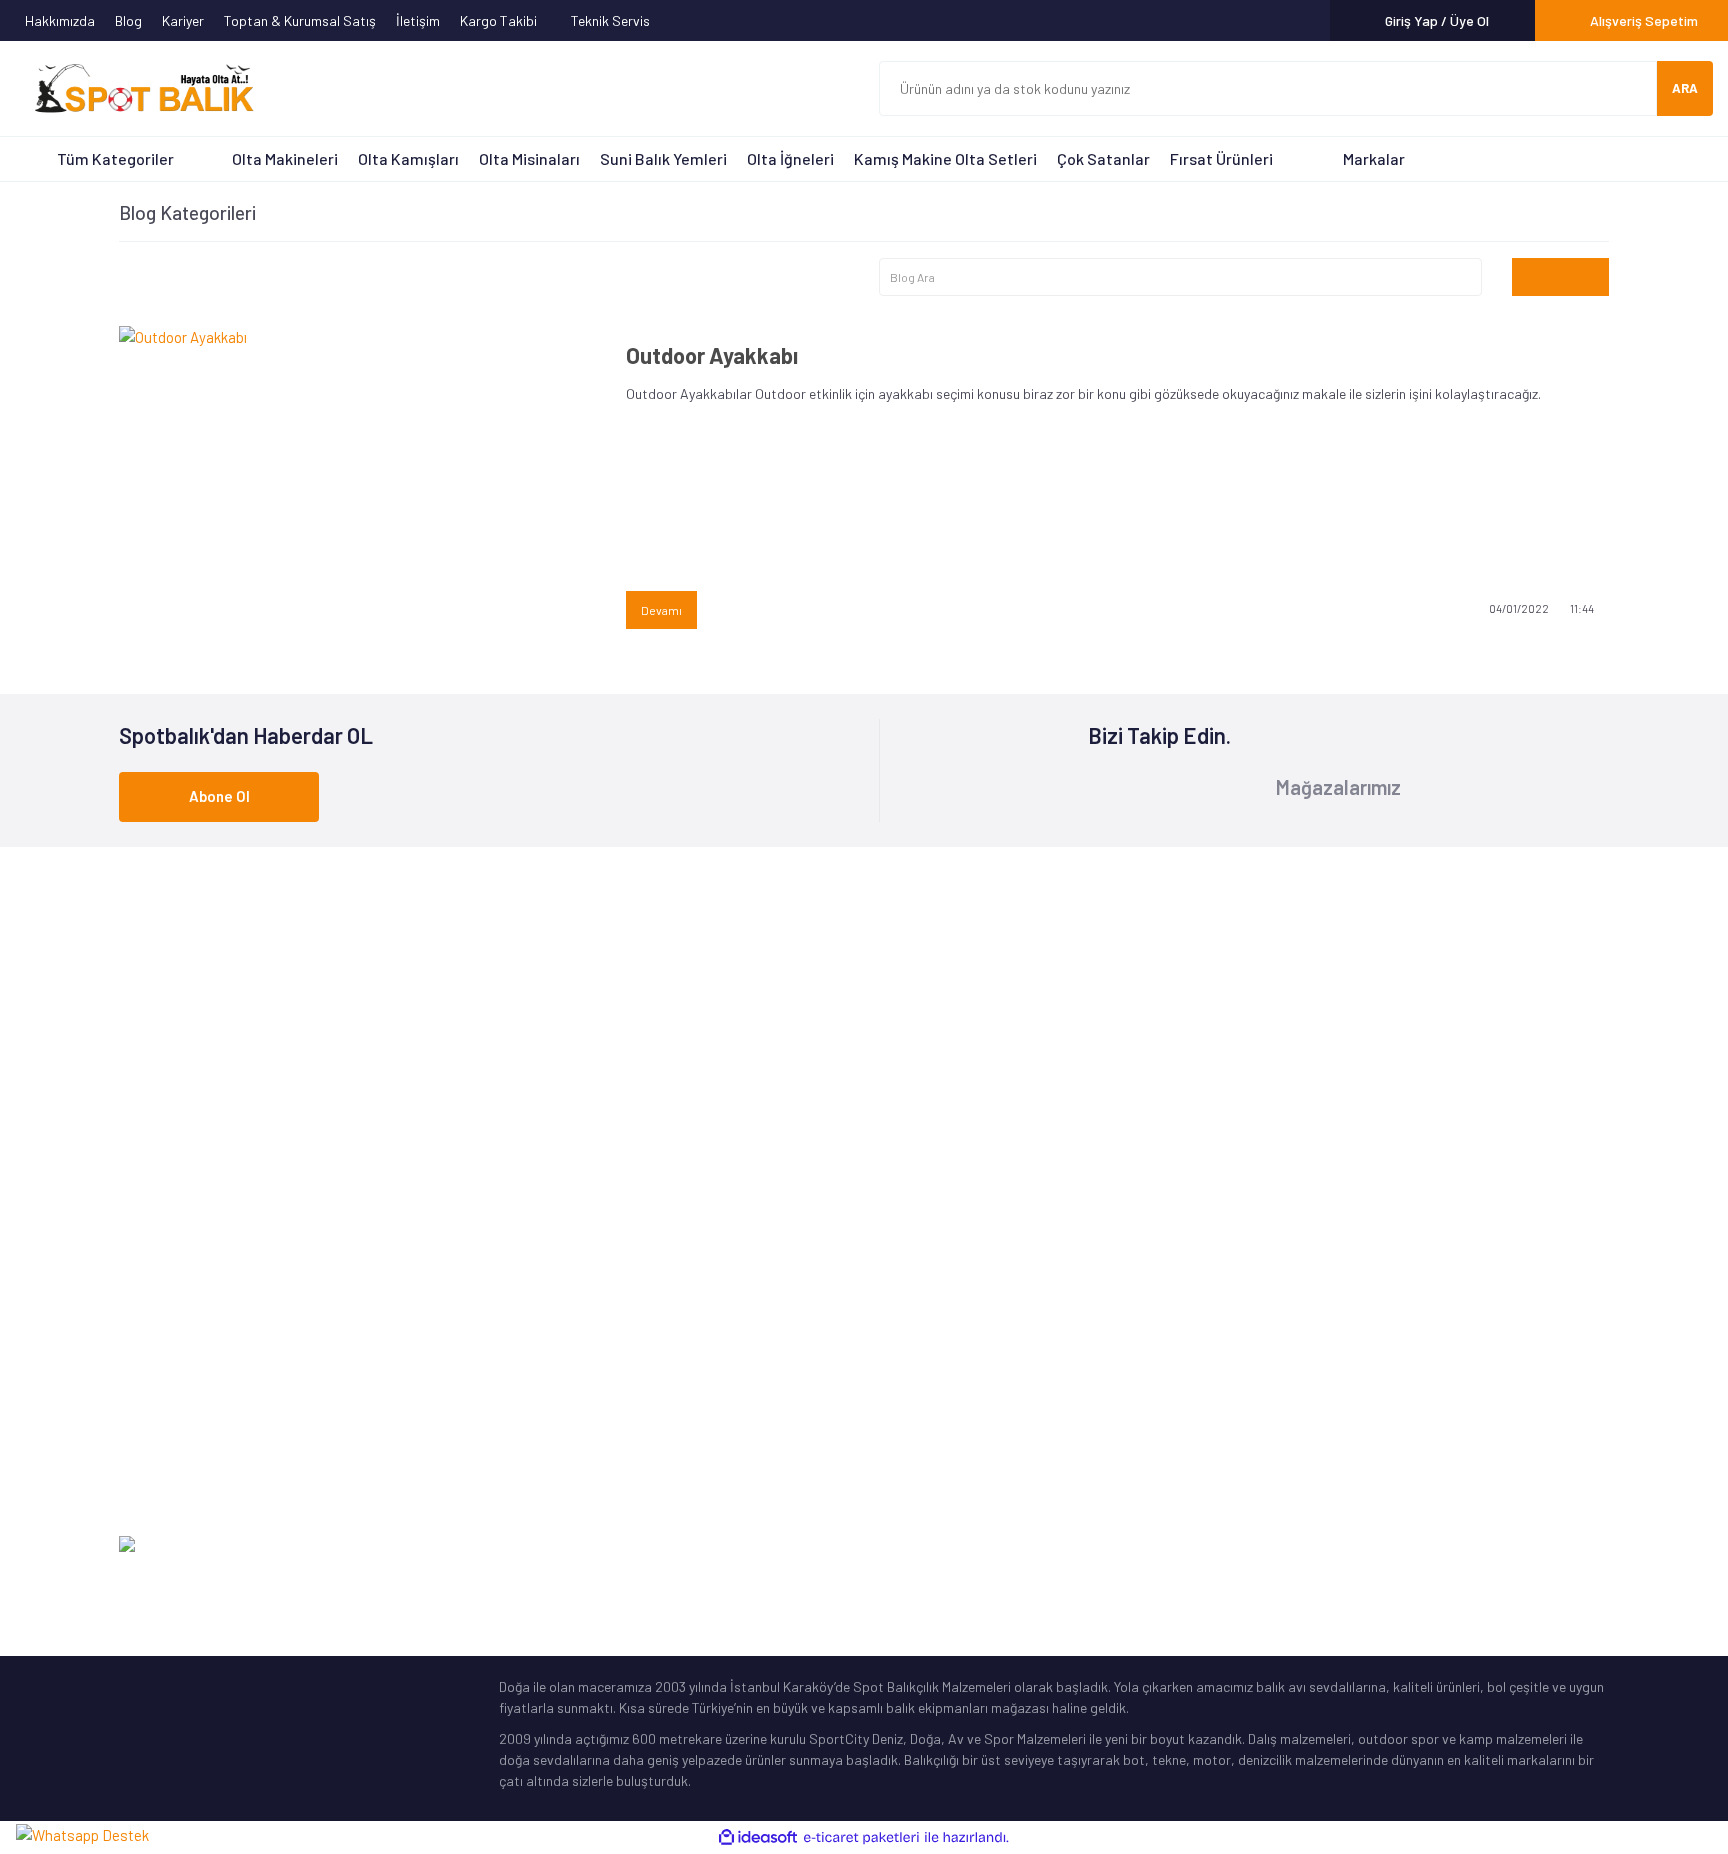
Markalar (1374, 158)
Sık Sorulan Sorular (937, 1360)
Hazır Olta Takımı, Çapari (194, 1329)
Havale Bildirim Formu (1324, 1267)
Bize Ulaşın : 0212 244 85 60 (867, 1021)
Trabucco (527, 1298)
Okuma (520, 1236)
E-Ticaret (1580, 1545)
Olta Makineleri (285, 158)
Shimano (525, 1205)
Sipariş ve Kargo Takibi (1329, 1298)
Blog (128, 20)
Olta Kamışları (408, 158)
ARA (1685, 88)
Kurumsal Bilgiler (928, 1329)
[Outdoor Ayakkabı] (357, 485)
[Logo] (135, 89)
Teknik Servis (612, 20)
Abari (515, 1391)
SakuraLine (533, 1360)
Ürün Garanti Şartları (942, 1391)
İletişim (418, 20)
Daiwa (517, 1267)
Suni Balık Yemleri (663, 158)
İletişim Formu (1301, 1205)
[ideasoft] (758, 1837)
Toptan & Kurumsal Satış (300, 20)
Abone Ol (219, 796)
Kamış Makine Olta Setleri (945, 158)
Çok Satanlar (1103, 158)
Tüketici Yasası (1303, 1422)
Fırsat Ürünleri (1221, 158)
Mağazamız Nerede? (938, 1267)
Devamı (661, 610)
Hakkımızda (60, 20)
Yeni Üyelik (1289, 1236)
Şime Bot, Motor (167, 1453)
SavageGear (537, 1453)
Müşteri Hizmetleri (932, 1236)
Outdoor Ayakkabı (712, 355)
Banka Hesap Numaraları (954, 1298)
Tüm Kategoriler (115, 158)
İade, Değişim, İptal (1317, 1329)
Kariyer (183, 20)
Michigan (525, 1329)
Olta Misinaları (529, 158)
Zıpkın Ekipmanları (174, 1422)
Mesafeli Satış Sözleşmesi (1336, 1391)
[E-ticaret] (861, 1837)
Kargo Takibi (500, 20)
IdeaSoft (1507, 1545)
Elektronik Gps (163, 1484)
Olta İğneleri (790, 158)
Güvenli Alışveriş (1307, 1360)
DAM (512, 1422)
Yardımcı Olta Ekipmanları (196, 1391)
